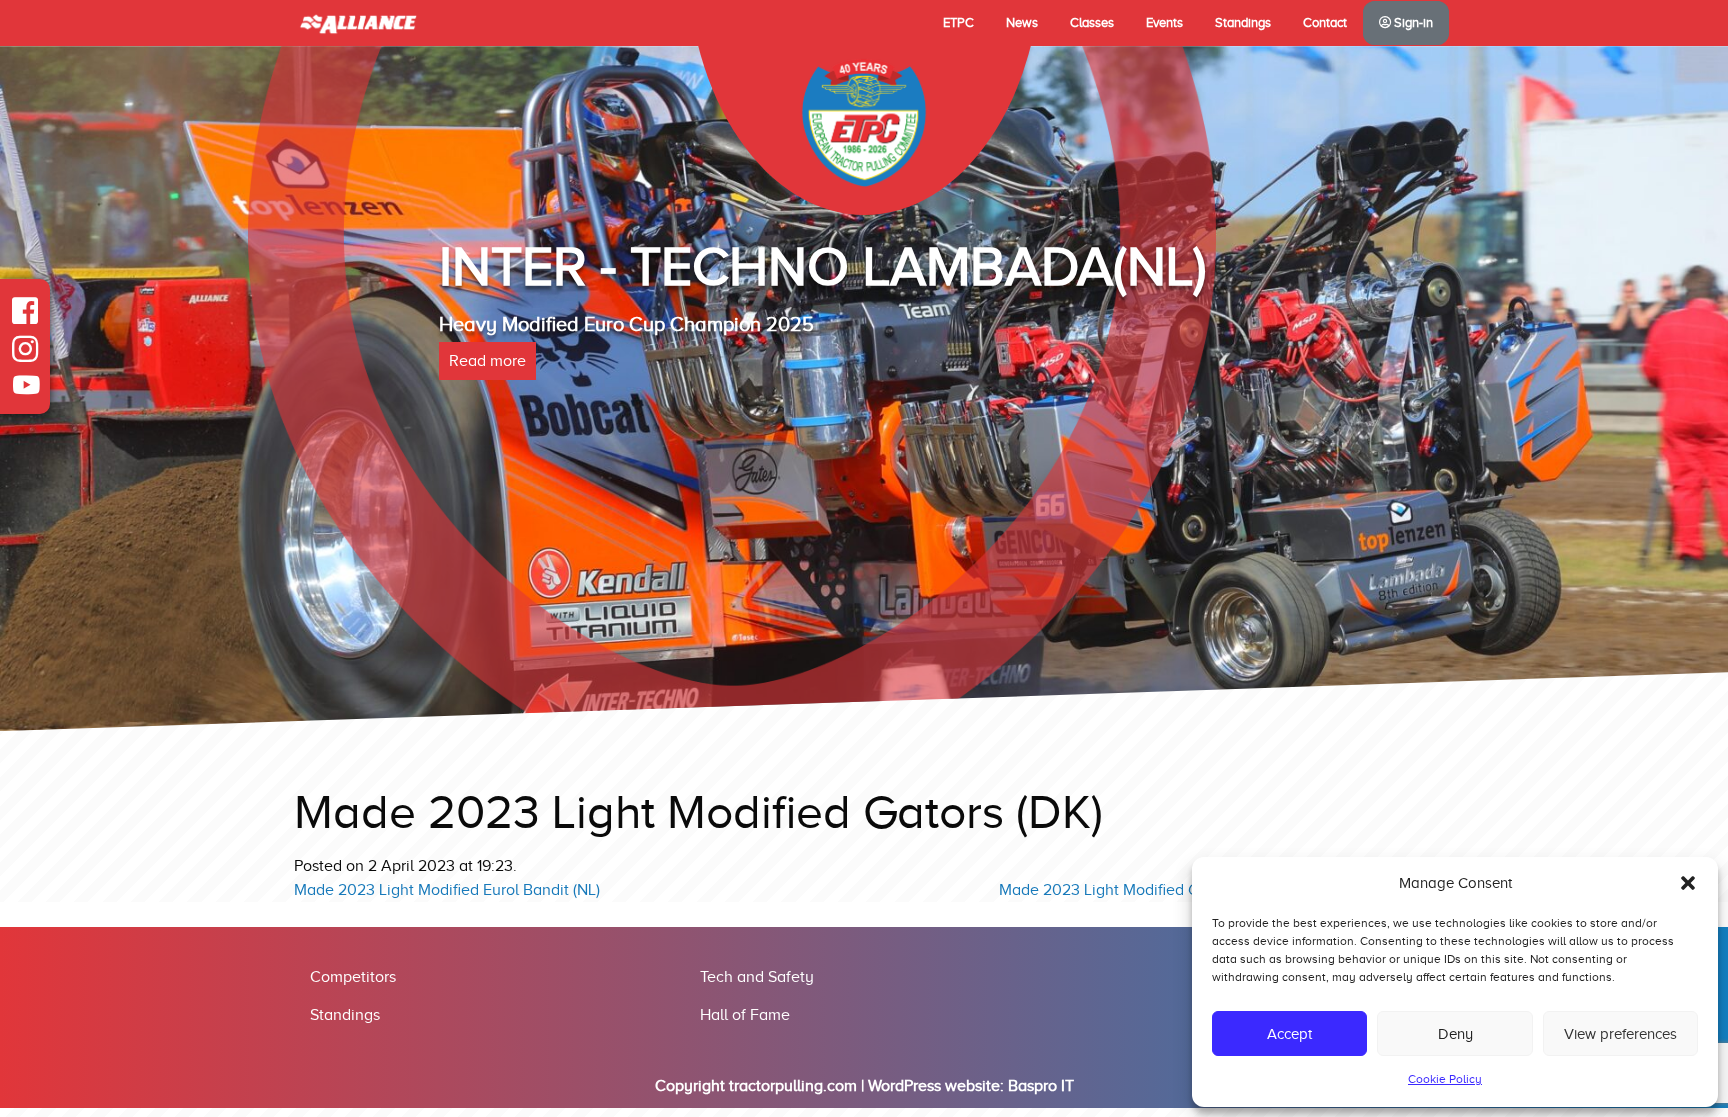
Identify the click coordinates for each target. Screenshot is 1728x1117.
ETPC (958, 23)
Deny (1455, 1034)
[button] (1688, 883)
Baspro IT (1041, 1086)
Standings (1243, 23)
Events (1164, 23)
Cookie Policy (1445, 1079)
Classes (1092, 23)
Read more (487, 443)
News (1022, 23)
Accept (1289, 1034)
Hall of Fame (745, 1015)
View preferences (1620, 1034)
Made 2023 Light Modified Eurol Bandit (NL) (447, 890)
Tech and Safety (757, 977)
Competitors (353, 977)
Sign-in (1412, 23)
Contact (1325, 23)
